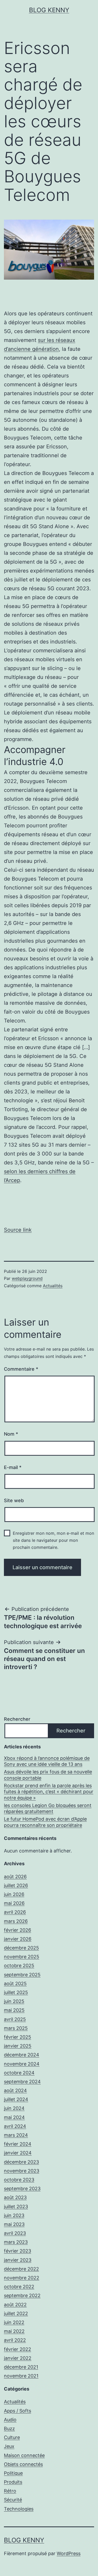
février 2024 (18, 2144)
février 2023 (18, 2251)
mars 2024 (16, 2135)
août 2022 (15, 2305)
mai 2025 (14, 2010)
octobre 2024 (19, 2073)
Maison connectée (24, 2455)
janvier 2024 (18, 2153)
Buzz (9, 2428)
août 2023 (15, 2197)
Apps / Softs (18, 2411)
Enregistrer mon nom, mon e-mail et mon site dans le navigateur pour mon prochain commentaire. (53, 1540)
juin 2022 (14, 2322)
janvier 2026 (18, 1939)
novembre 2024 (22, 2064)
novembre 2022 (22, 2278)
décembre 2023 (21, 2162)
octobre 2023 (19, 2180)
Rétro (10, 2491)
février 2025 (18, 2037)
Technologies (19, 2509)
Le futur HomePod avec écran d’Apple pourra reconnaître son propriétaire (45, 1822)
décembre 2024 (22, 2055)
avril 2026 (15, 1912)
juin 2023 (14, 2215)
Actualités (53, 1286)
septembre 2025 (22, 1975)
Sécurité (13, 2500)
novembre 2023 (22, 2171)
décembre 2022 (21, 2269)
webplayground (27, 1278)
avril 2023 (15, 2233)
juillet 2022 (16, 2313)
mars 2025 (16, 2028)
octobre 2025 (19, 1966)
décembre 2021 (21, 2367)
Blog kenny (49, 10)
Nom (11, 1434)
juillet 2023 (16, 2207)
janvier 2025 (18, 2046)
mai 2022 (14, 2331)
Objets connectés (23, 2464)
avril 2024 (15, 2126)
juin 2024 (14, 2108)
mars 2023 (16, 2242)
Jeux (9, 2446)
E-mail (13, 1467)
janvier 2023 (18, 2260)
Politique (13, 2473)
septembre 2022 (22, 2295)
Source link (18, 1230)
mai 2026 (14, 1903)
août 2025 (15, 1984)
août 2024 (15, 2090)
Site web (14, 1500)
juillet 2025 (16, 1992)
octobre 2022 (19, 2287)
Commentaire (21, 1369)
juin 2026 (14, 1894)
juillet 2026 (16, 1885)
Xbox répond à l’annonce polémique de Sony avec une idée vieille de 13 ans (47, 1761)
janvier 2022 (18, 2358)
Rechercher (17, 1719)
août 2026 (15, 1877)
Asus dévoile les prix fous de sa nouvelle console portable (48, 1775)
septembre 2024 (22, 2082)
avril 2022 (15, 2340)
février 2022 (18, 2349)
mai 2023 (14, 2224)
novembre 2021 (21, 2376)
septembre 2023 (22, 2189)
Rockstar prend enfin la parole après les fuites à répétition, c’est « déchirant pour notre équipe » (49, 1792)
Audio (10, 2420)
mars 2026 (16, 1921)
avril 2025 (15, 2019)
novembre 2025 (22, 1957)
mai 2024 (14, 2117)
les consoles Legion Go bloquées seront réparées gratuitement (48, 1808)
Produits (13, 2482)
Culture (12, 2437)
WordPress (69, 2553)
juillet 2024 (16, 2099)
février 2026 (18, 1930)
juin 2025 (14, 2001)
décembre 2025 (21, 1948)
